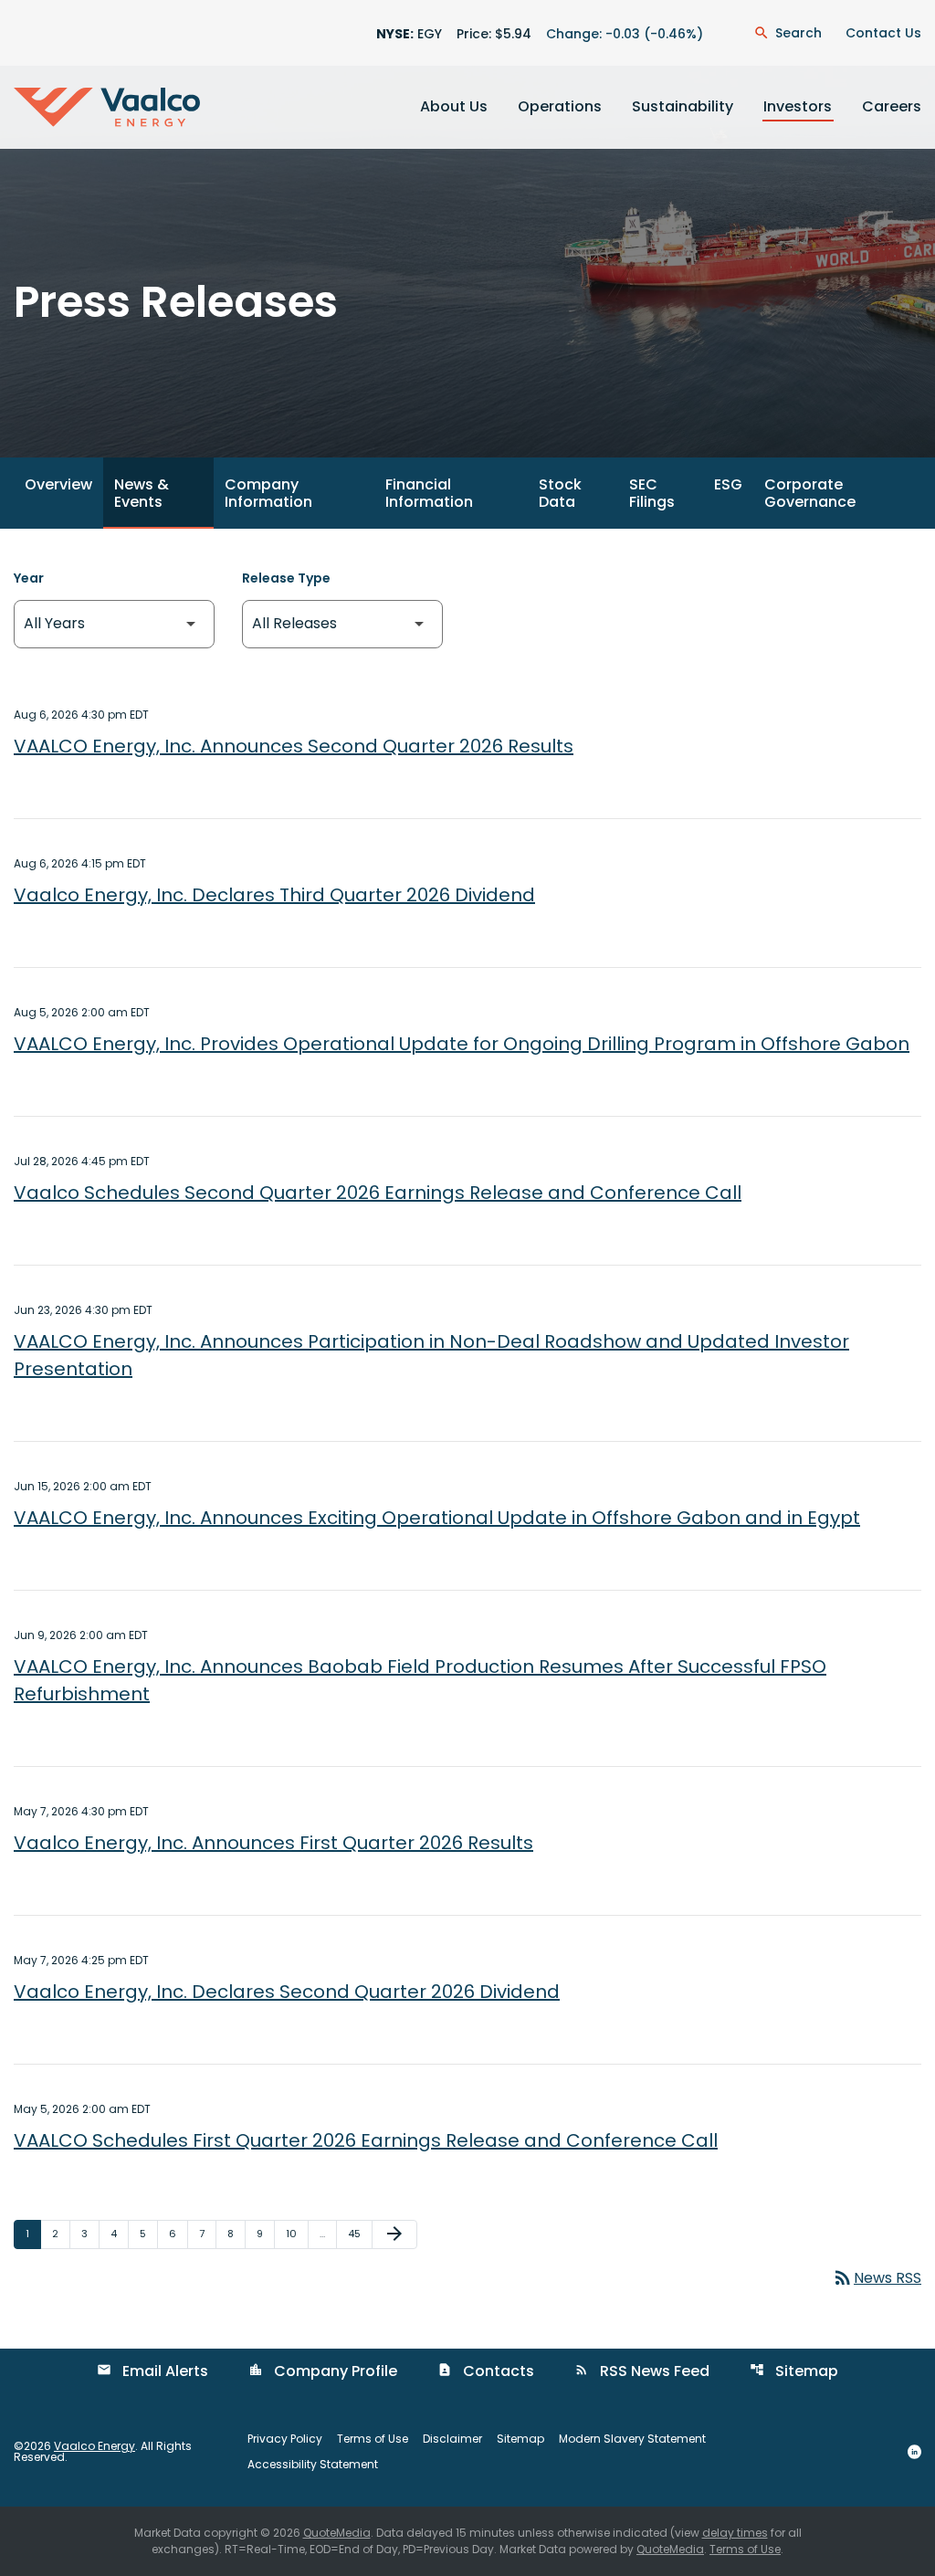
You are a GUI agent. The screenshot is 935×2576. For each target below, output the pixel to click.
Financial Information (429, 493)
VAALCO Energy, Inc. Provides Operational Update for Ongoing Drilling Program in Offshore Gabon (462, 1044)
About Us (454, 106)
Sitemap (794, 2371)
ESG (728, 484)
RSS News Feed (642, 2371)
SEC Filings (652, 493)
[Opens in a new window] (914, 2451)
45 (360, 2233)
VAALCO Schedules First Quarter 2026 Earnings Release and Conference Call (366, 2140)
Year (29, 578)
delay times (735, 2533)
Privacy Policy (285, 2439)
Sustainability (683, 106)
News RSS (877, 2278)
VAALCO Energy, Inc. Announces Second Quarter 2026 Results (294, 746)
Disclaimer (452, 2439)
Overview (58, 484)
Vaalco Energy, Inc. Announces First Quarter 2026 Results (273, 1843)
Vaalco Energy (95, 2446)
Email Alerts (152, 2371)
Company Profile (323, 2371)
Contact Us (883, 33)
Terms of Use (373, 2439)
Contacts (486, 2371)
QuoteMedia (337, 2533)
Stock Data (560, 493)
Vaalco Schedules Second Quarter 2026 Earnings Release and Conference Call (378, 1193)
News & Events (142, 493)
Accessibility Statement (313, 2465)
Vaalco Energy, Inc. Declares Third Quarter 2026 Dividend (274, 895)
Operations (560, 106)
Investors (798, 106)
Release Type (286, 578)
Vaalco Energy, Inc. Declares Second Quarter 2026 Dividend (287, 1992)
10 (297, 2233)
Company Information (268, 493)
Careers (892, 106)
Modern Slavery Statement (632, 2439)
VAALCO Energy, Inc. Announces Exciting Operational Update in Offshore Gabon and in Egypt (437, 1518)
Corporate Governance (810, 493)
